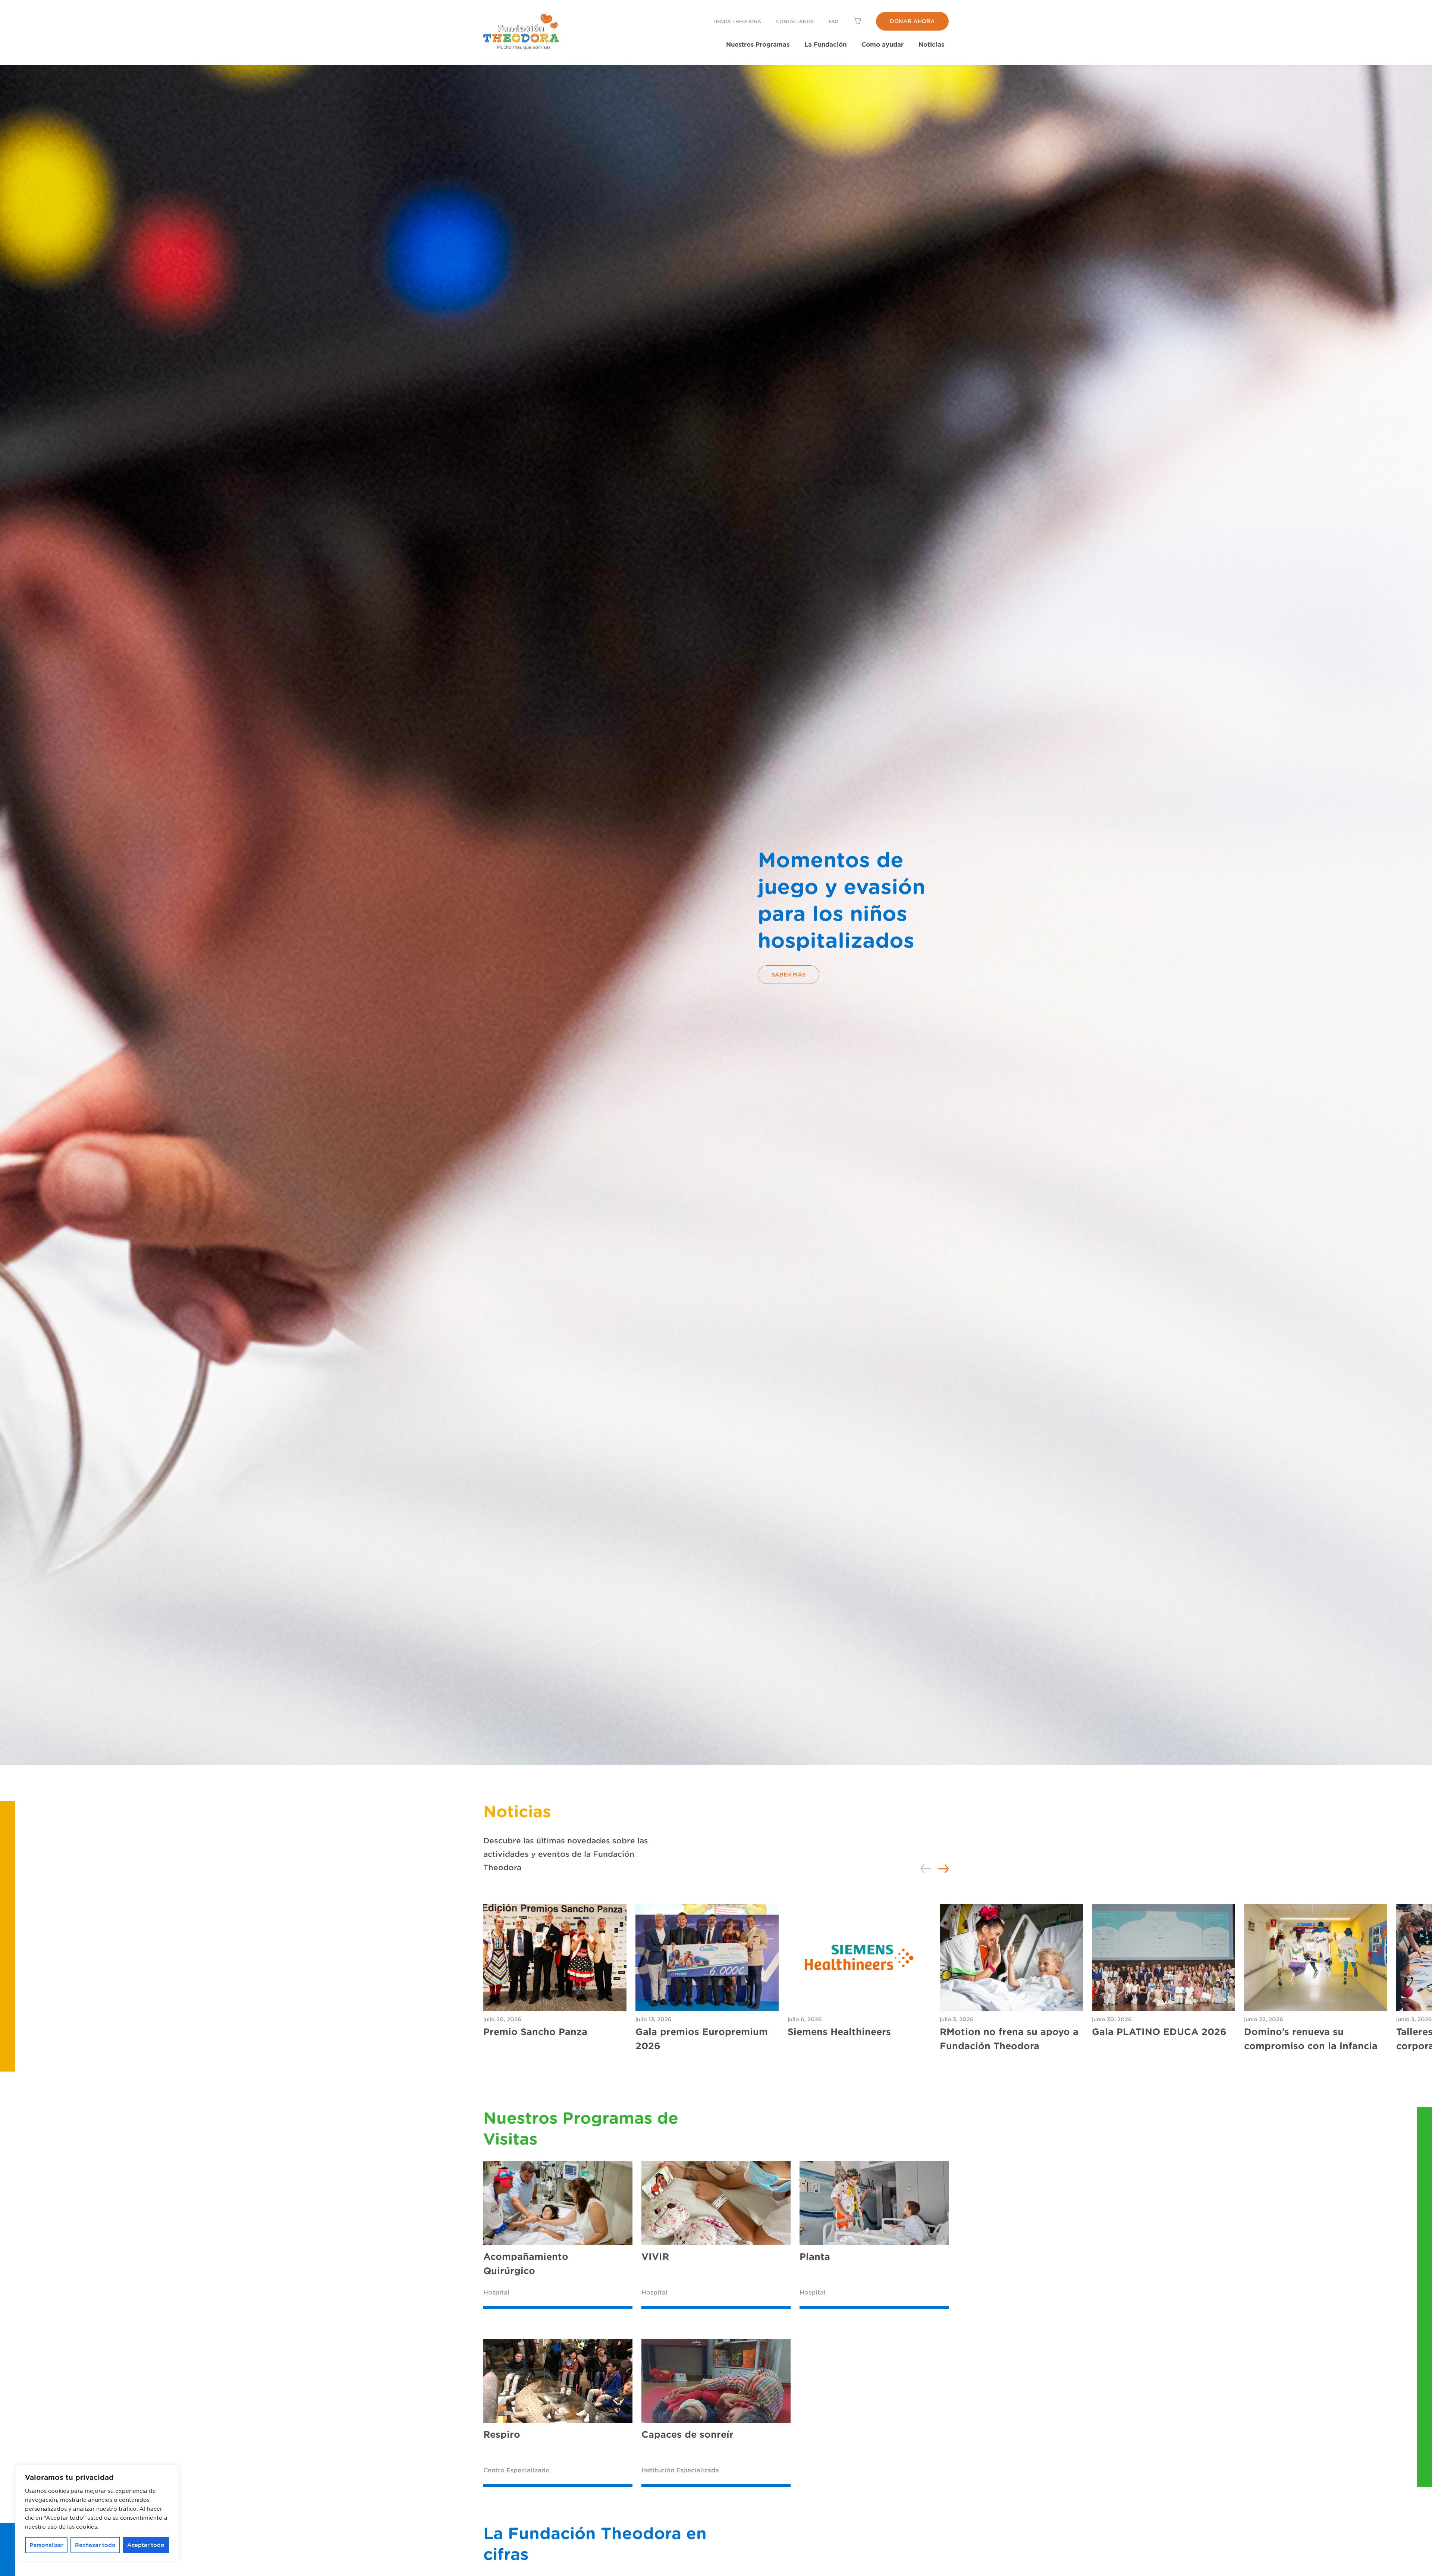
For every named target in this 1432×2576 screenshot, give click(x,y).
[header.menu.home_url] (521, 32)
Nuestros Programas (758, 44)
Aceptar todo (146, 2545)
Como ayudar (883, 44)
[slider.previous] (926, 1869)
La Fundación (825, 44)
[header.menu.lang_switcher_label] (857, 21)
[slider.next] (943, 1869)
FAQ (834, 21)
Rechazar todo (95, 2545)
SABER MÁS (789, 974)
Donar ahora (912, 21)
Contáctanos (795, 21)
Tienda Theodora (737, 21)
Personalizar (46, 2545)
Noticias (931, 44)
